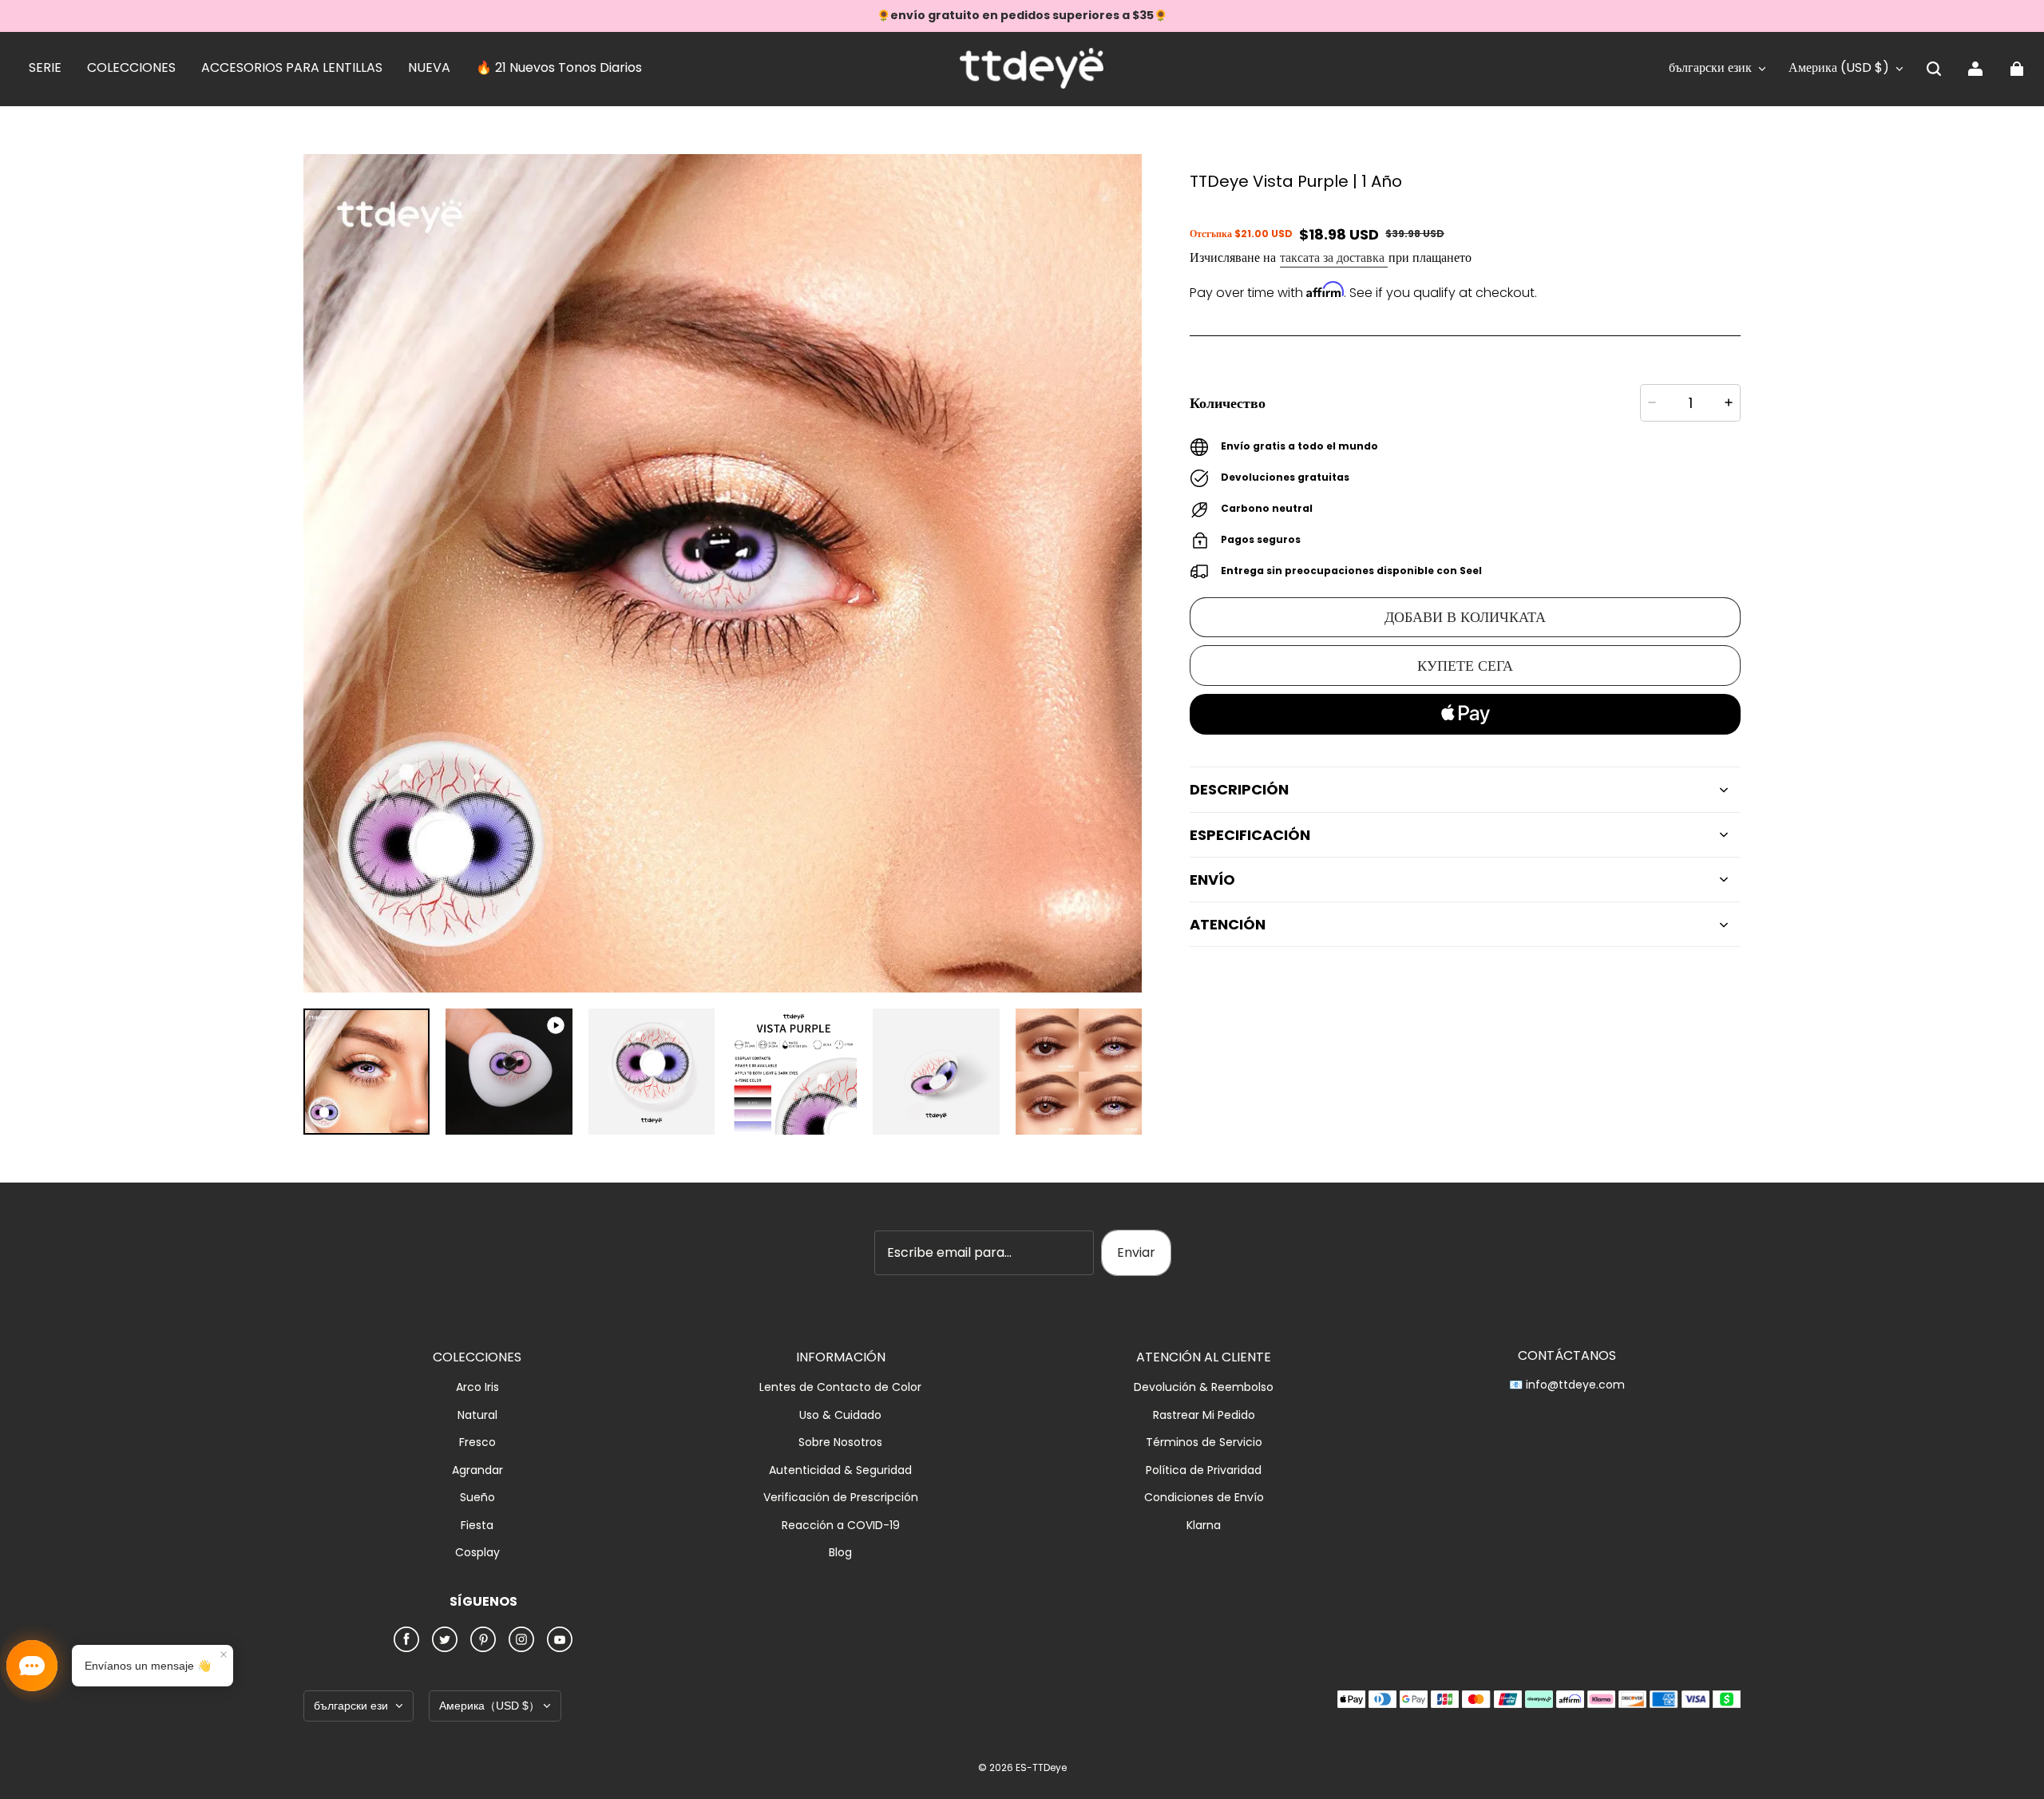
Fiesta (477, 1526)
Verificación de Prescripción (841, 1498)
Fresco (477, 1442)
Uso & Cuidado (840, 1415)
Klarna (1204, 1526)
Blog (840, 1553)
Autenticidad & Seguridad (840, 1470)
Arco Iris (477, 1387)
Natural (477, 1415)
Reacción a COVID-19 (841, 1526)
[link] (45, 69)
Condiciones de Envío (1204, 1498)
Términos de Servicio (1204, 1442)
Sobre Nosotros (840, 1442)
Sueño (477, 1498)
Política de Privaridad (1204, 1470)
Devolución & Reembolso (1204, 1387)
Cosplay (477, 1553)
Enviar (1136, 1252)
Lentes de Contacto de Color (840, 1387)
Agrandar (477, 1470)
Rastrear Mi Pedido (1204, 1415)
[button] (1934, 69)
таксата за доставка (1334, 258)
